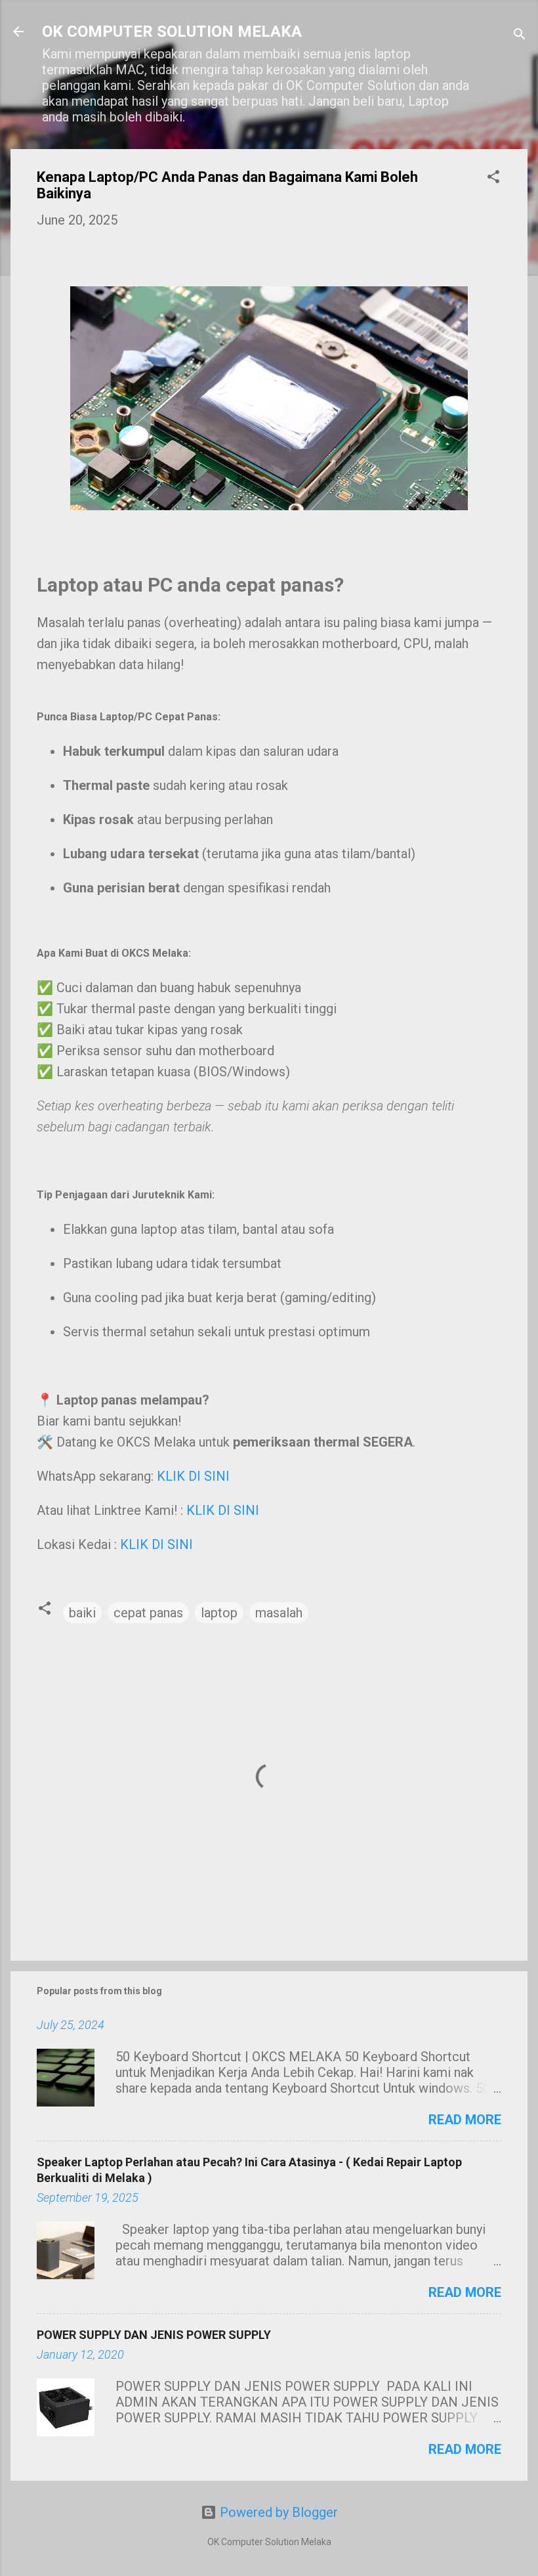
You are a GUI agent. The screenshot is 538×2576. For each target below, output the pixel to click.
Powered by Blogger (277, 2512)
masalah (279, 1613)
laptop (219, 1613)
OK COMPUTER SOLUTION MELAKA (172, 32)
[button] (493, 178)
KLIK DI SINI (193, 1476)
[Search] (520, 36)
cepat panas (148, 1613)
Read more (465, 2120)
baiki (82, 1613)
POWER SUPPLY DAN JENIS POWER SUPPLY (154, 2335)
